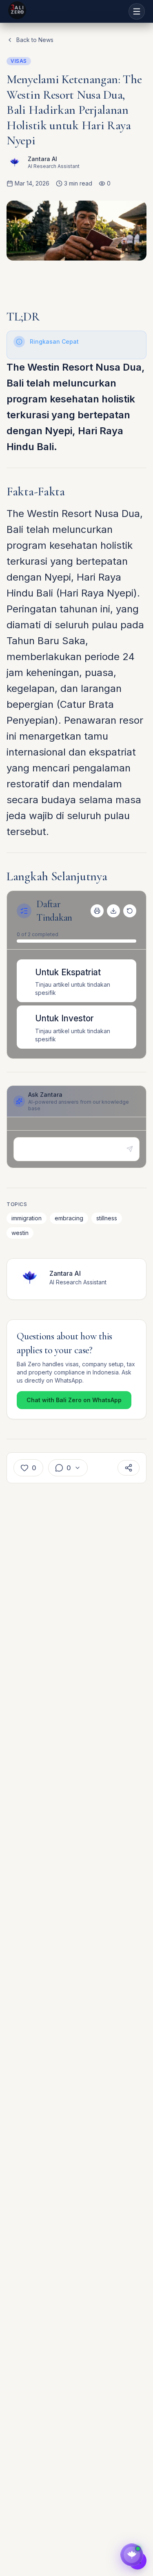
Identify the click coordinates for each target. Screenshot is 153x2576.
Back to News (35, 40)
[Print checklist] (97, 911)
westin (20, 1233)
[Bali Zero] (17, 10)
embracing (69, 1218)
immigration (27, 1218)
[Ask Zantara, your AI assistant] (132, 2555)
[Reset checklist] (130, 911)
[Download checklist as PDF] (113, 911)
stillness (107, 1218)
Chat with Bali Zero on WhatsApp (74, 1400)
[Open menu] (137, 11)
